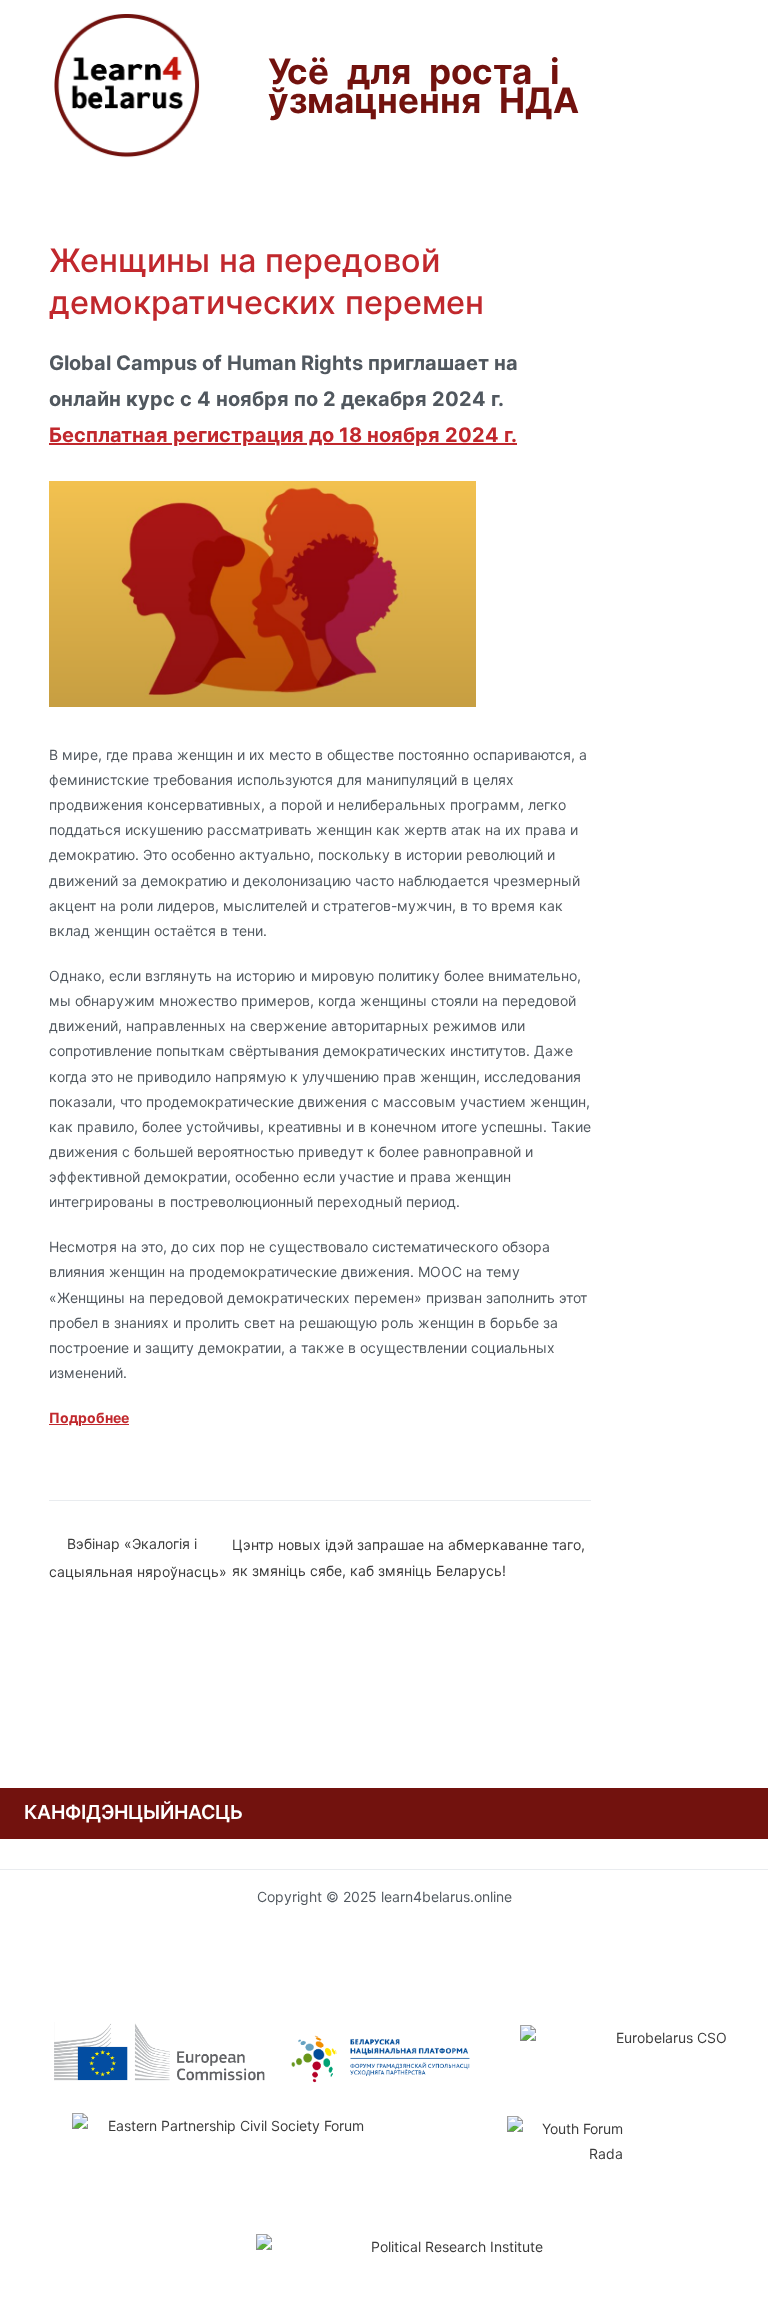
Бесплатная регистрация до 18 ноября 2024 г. (283, 435)
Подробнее (89, 1417)
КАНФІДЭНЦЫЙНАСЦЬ (133, 1812)
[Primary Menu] (58, 206)
